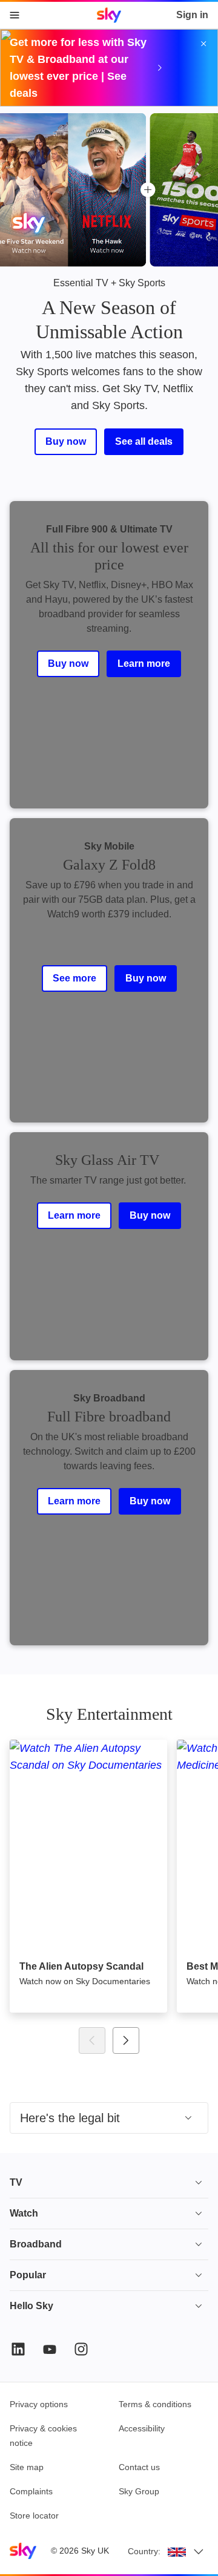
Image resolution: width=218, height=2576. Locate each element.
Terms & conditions (155, 2404)
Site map (27, 2467)
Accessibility (142, 2428)
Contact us (139, 2467)
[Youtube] (50, 2349)
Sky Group (139, 2491)
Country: (144, 2551)
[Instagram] (81, 2349)
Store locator (34, 2515)
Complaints (31, 2491)
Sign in (192, 15)
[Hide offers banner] (203, 44)
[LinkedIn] (18, 2349)
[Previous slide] (92, 2040)
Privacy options (39, 2404)
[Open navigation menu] (15, 15)
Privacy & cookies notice (43, 2436)
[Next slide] (126, 2040)
